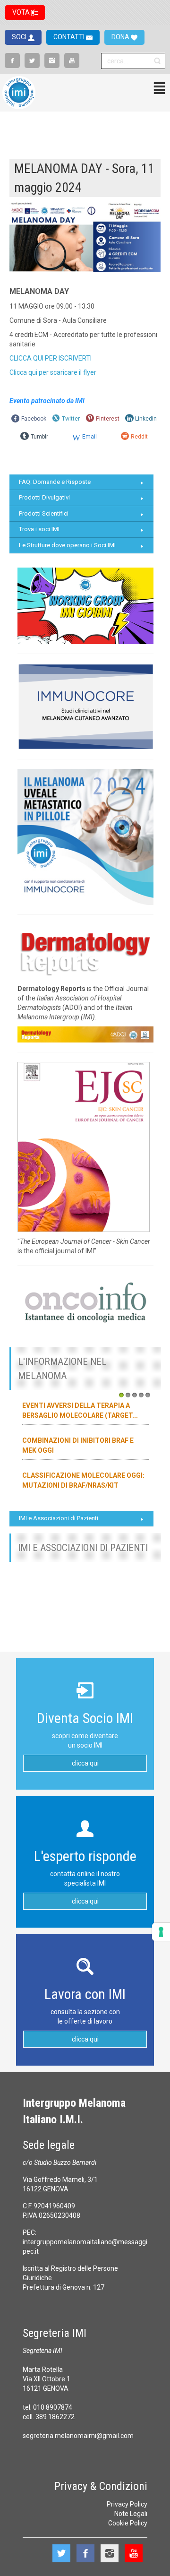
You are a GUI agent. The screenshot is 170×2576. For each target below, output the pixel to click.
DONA (121, 37)
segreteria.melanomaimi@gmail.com (78, 2436)
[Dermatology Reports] (85, 951)
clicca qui (85, 1763)
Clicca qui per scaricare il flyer (53, 372)
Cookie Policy (128, 2523)
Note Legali (131, 2514)
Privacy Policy (127, 2504)
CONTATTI (70, 37)
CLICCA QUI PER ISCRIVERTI (51, 358)
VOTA (22, 12)
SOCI (20, 37)
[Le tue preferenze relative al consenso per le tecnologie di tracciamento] (161, 1932)
